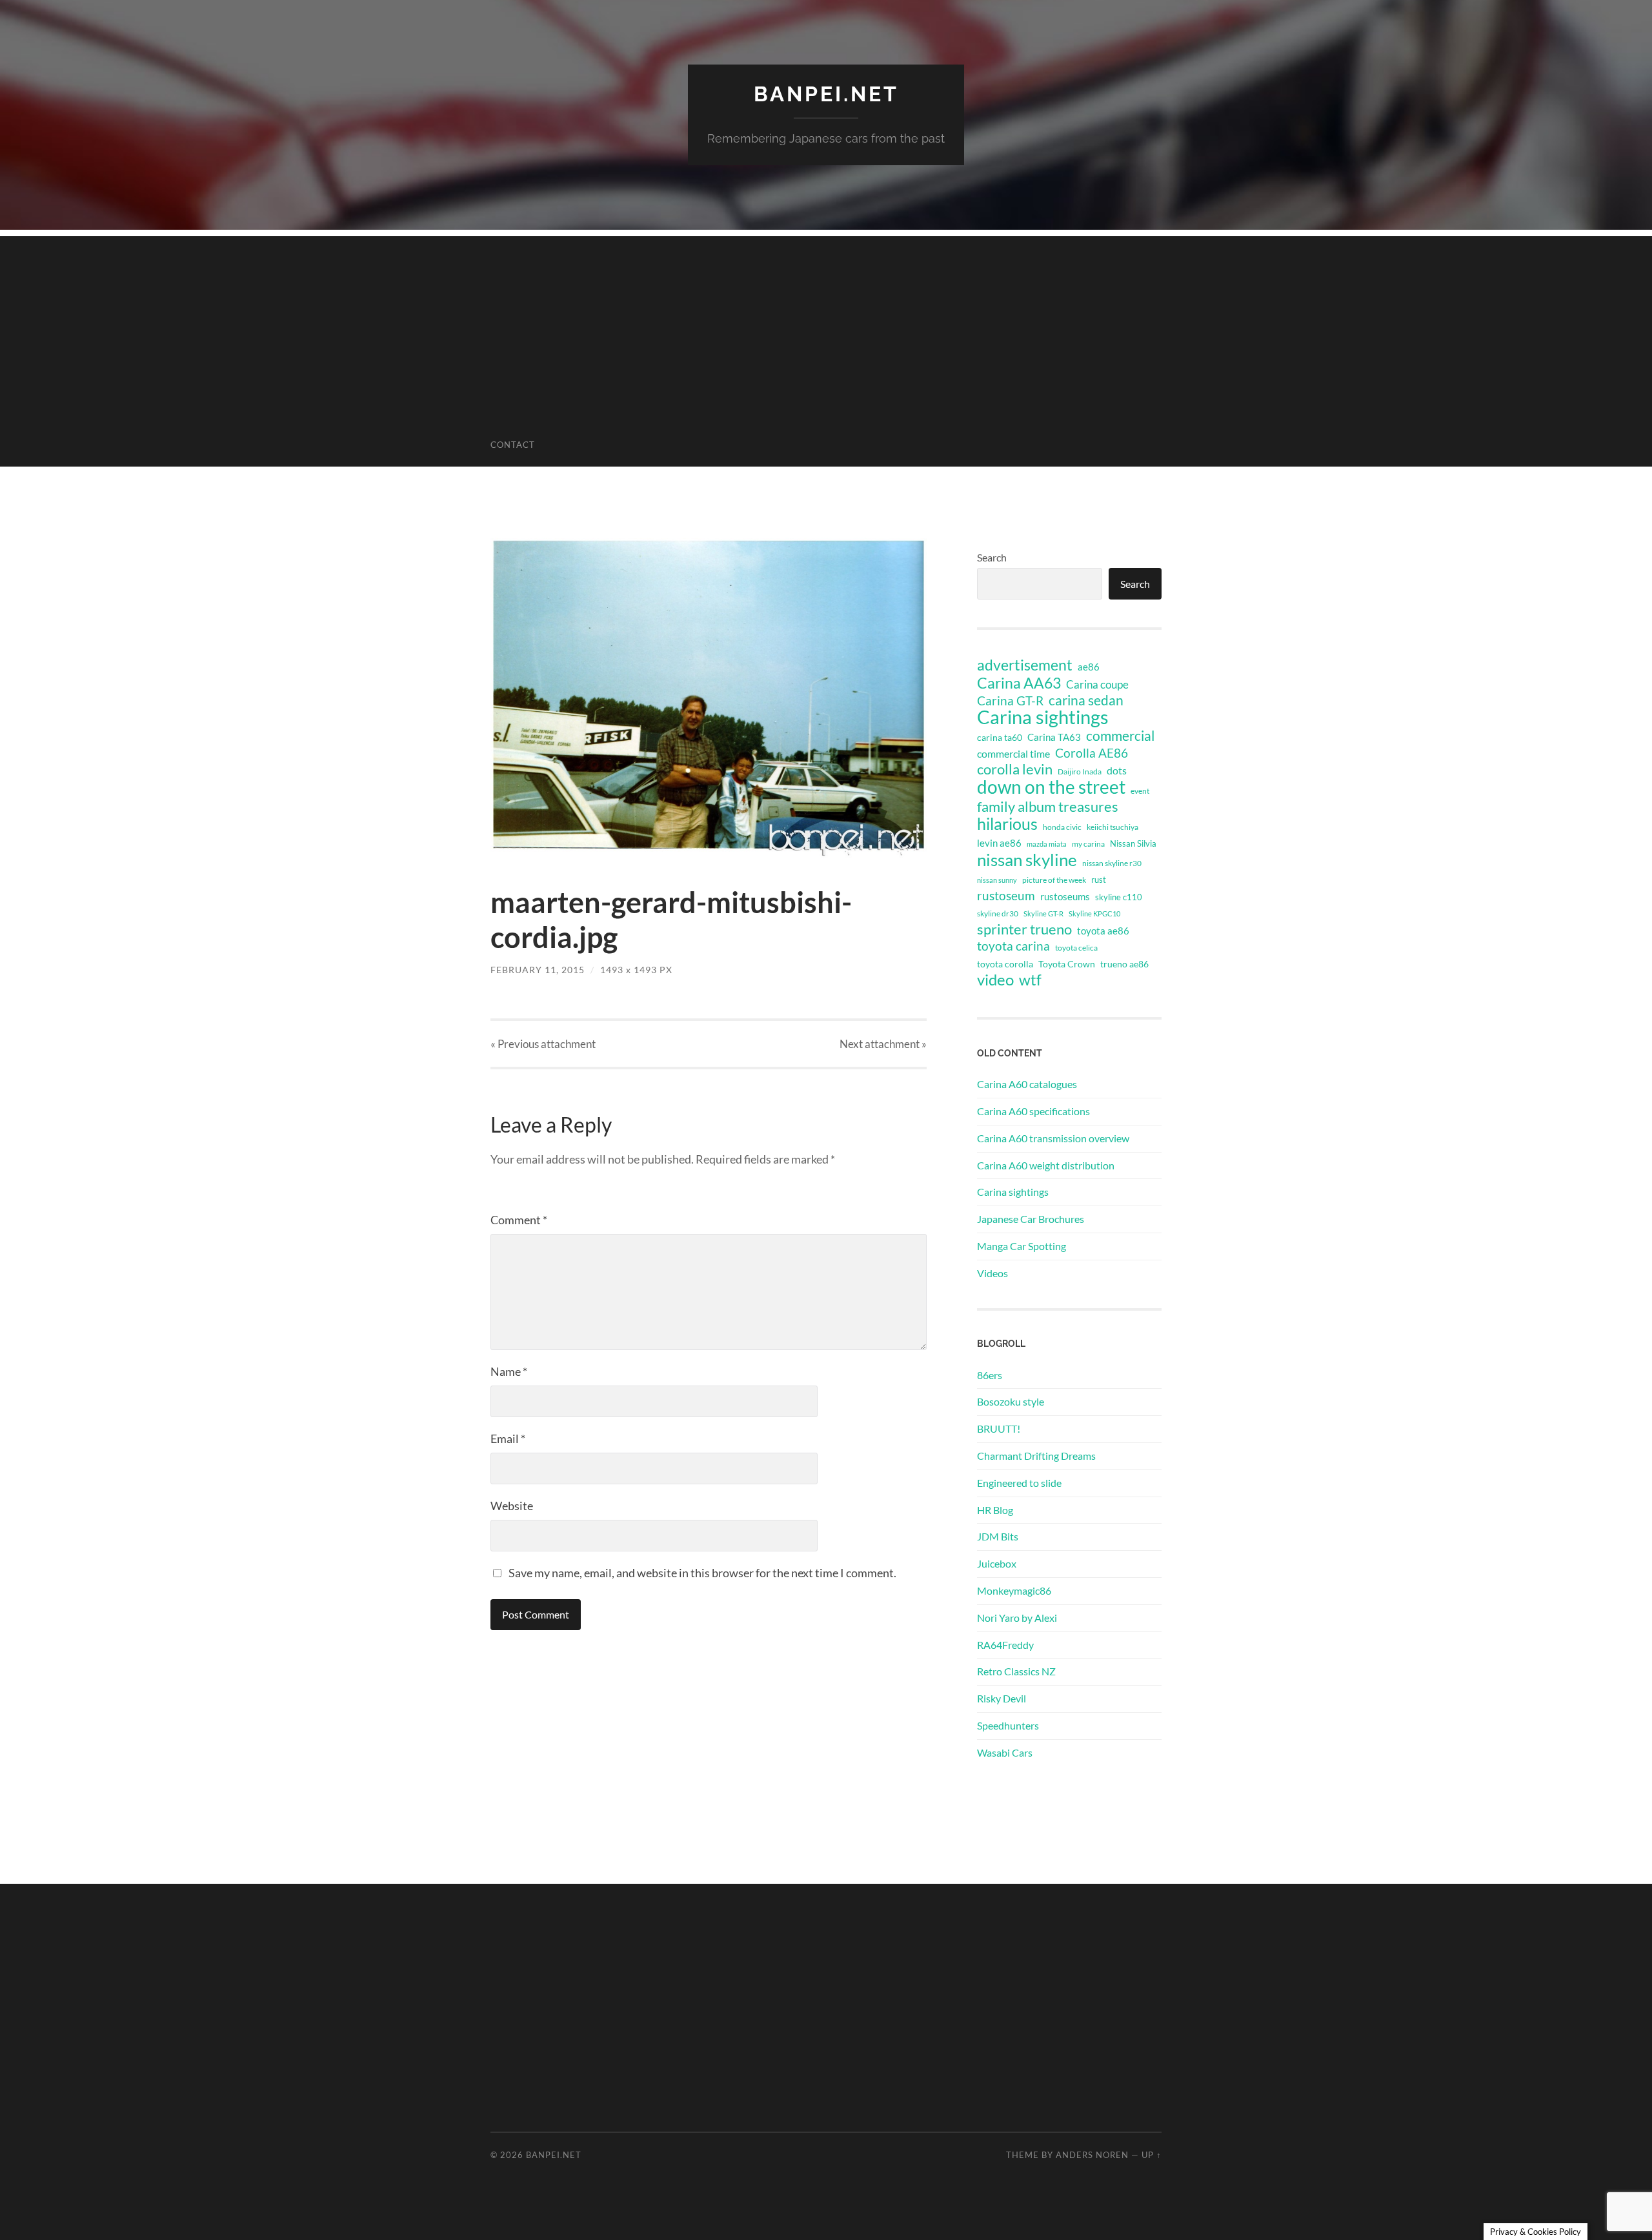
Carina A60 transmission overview (1053, 1138)
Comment (519, 1220)
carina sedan (1086, 700)
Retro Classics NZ (1016, 1671)
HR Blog (995, 1510)
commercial (1120, 736)
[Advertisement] (826, 327)
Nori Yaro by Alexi (1017, 1618)
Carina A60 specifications (1033, 1111)
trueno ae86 (1124, 964)
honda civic (1062, 827)
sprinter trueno (1024, 929)
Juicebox (997, 1563)
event (1140, 791)
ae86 (1089, 667)
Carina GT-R (1010, 701)
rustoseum (1006, 896)
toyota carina (1013, 946)
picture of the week (1054, 880)
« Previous (543, 1044)
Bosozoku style (1011, 1401)
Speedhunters (1008, 1725)
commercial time (1013, 754)
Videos (992, 1273)
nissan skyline (1027, 860)
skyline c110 (1119, 897)
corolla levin (1015, 769)
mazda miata (1047, 844)
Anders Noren (1092, 2155)
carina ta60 (1000, 737)
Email (508, 1438)
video (995, 980)
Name (509, 1371)
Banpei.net (826, 94)
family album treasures (1048, 807)
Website (512, 1506)
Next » (883, 1044)
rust (1099, 880)
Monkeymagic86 (1014, 1590)
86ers (990, 1375)
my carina (1088, 844)
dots (1117, 770)
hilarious (1007, 823)
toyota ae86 (1103, 931)
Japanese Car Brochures (1031, 1219)
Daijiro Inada (1080, 772)
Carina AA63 (1019, 683)
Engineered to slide (1019, 1483)
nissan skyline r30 (1112, 863)
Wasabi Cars (1005, 1752)
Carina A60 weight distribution (1046, 1165)
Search (992, 557)
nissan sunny (997, 880)
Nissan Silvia (1133, 843)
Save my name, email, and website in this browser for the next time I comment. (702, 1573)
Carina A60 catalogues (1027, 1084)
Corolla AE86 (1092, 753)
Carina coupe (1097, 685)
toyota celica (1076, 948)
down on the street (1051, 787)
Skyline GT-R (1043, 913)
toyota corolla (1005, 964)
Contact (513, 445)
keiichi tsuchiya (1113, 827)
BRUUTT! (999, 1428)
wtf (1030, 980)
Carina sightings (1043, 717)
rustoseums (1065, 896)
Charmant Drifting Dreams (1036, 1456)
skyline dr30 (998, 913)
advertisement (1025, 665)
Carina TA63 (1054, 737)
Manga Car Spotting (1022, 1246)
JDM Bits (998, 1536)
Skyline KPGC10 (1094, 913)
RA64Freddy (1005, 1645)
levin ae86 (999, 843)
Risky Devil (1002, 1698)
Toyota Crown (1067, 964)
